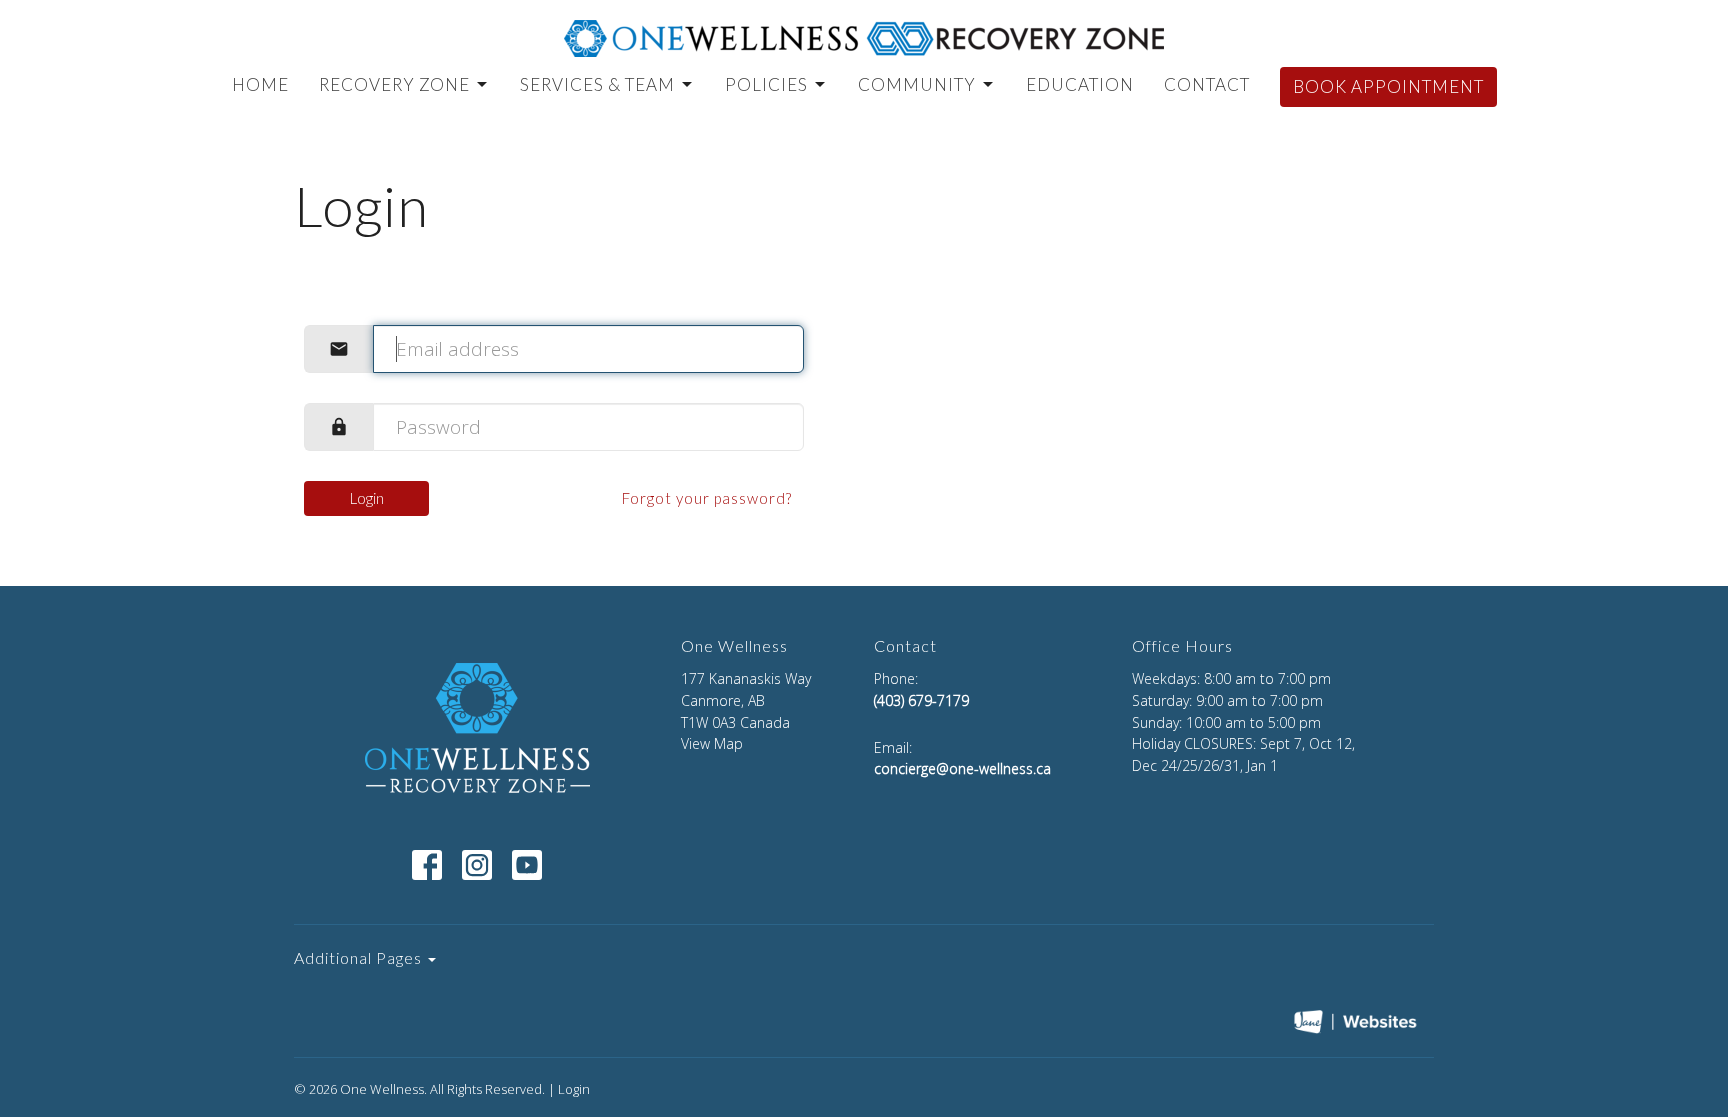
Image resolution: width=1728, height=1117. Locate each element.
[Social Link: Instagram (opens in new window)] (477, 865)
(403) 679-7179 (921, 700)
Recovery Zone (394, 84)
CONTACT (1207, 84)
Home (260, 84)
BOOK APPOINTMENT (1388, 86)
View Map (712, 743)
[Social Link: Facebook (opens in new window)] (427, 865)
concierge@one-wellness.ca (962, 768)
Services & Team (597, 84)
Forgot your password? (707, 498)
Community (917, 84)
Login (367, 498)
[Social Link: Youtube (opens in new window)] (527, 865)
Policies (766, 84)
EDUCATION (1080, 84)
